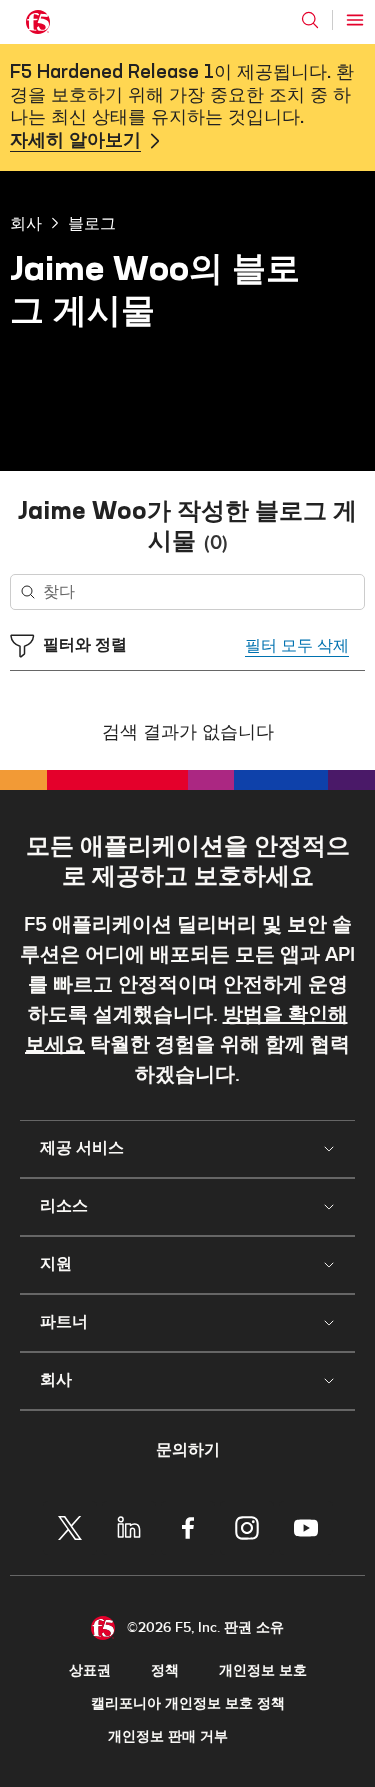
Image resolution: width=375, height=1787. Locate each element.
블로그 (92, 223)
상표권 (90, 1670)
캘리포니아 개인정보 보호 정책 (188, 1703)
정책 (165, 1670)
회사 (26, 223)
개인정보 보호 (263, 1670)
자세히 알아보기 (75, 141)
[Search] (310, 20)
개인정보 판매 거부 (168, 1736)
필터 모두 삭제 (297, 646)
